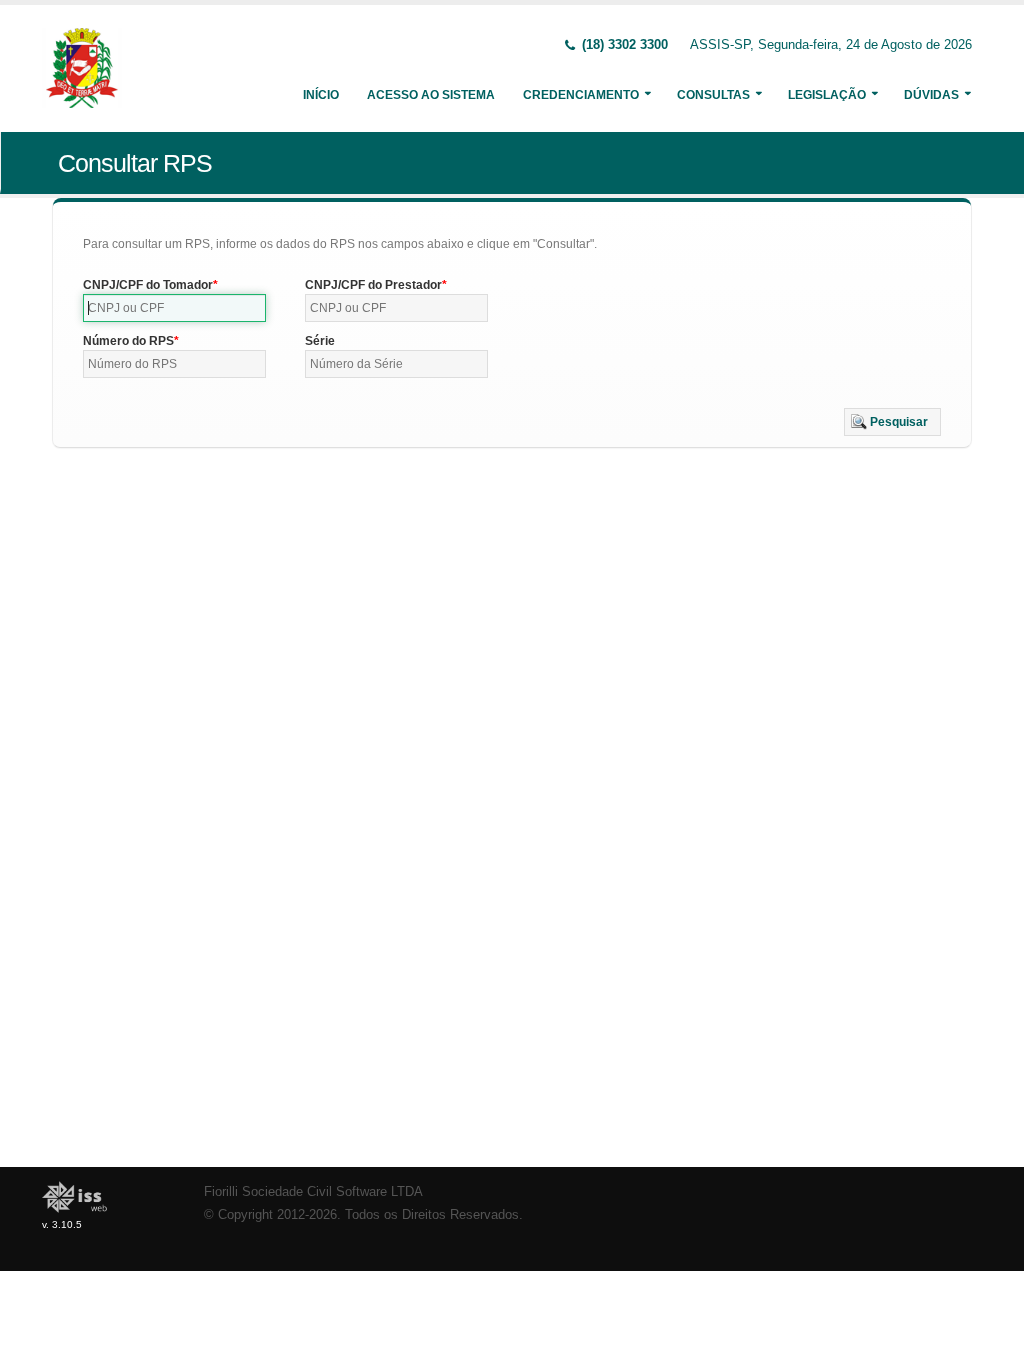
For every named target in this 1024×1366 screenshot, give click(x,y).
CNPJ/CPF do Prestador (373, 285)
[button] (892, 422)
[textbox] (174, 308)
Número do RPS (128, 341)
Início (321, 95)
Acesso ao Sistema (431, 95)
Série (320, 341)
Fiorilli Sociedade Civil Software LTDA (313, 1192)
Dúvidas (931, 95)
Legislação (827, 95)
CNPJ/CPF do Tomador (148, 285)
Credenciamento (581, 95)
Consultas (713, 95)
